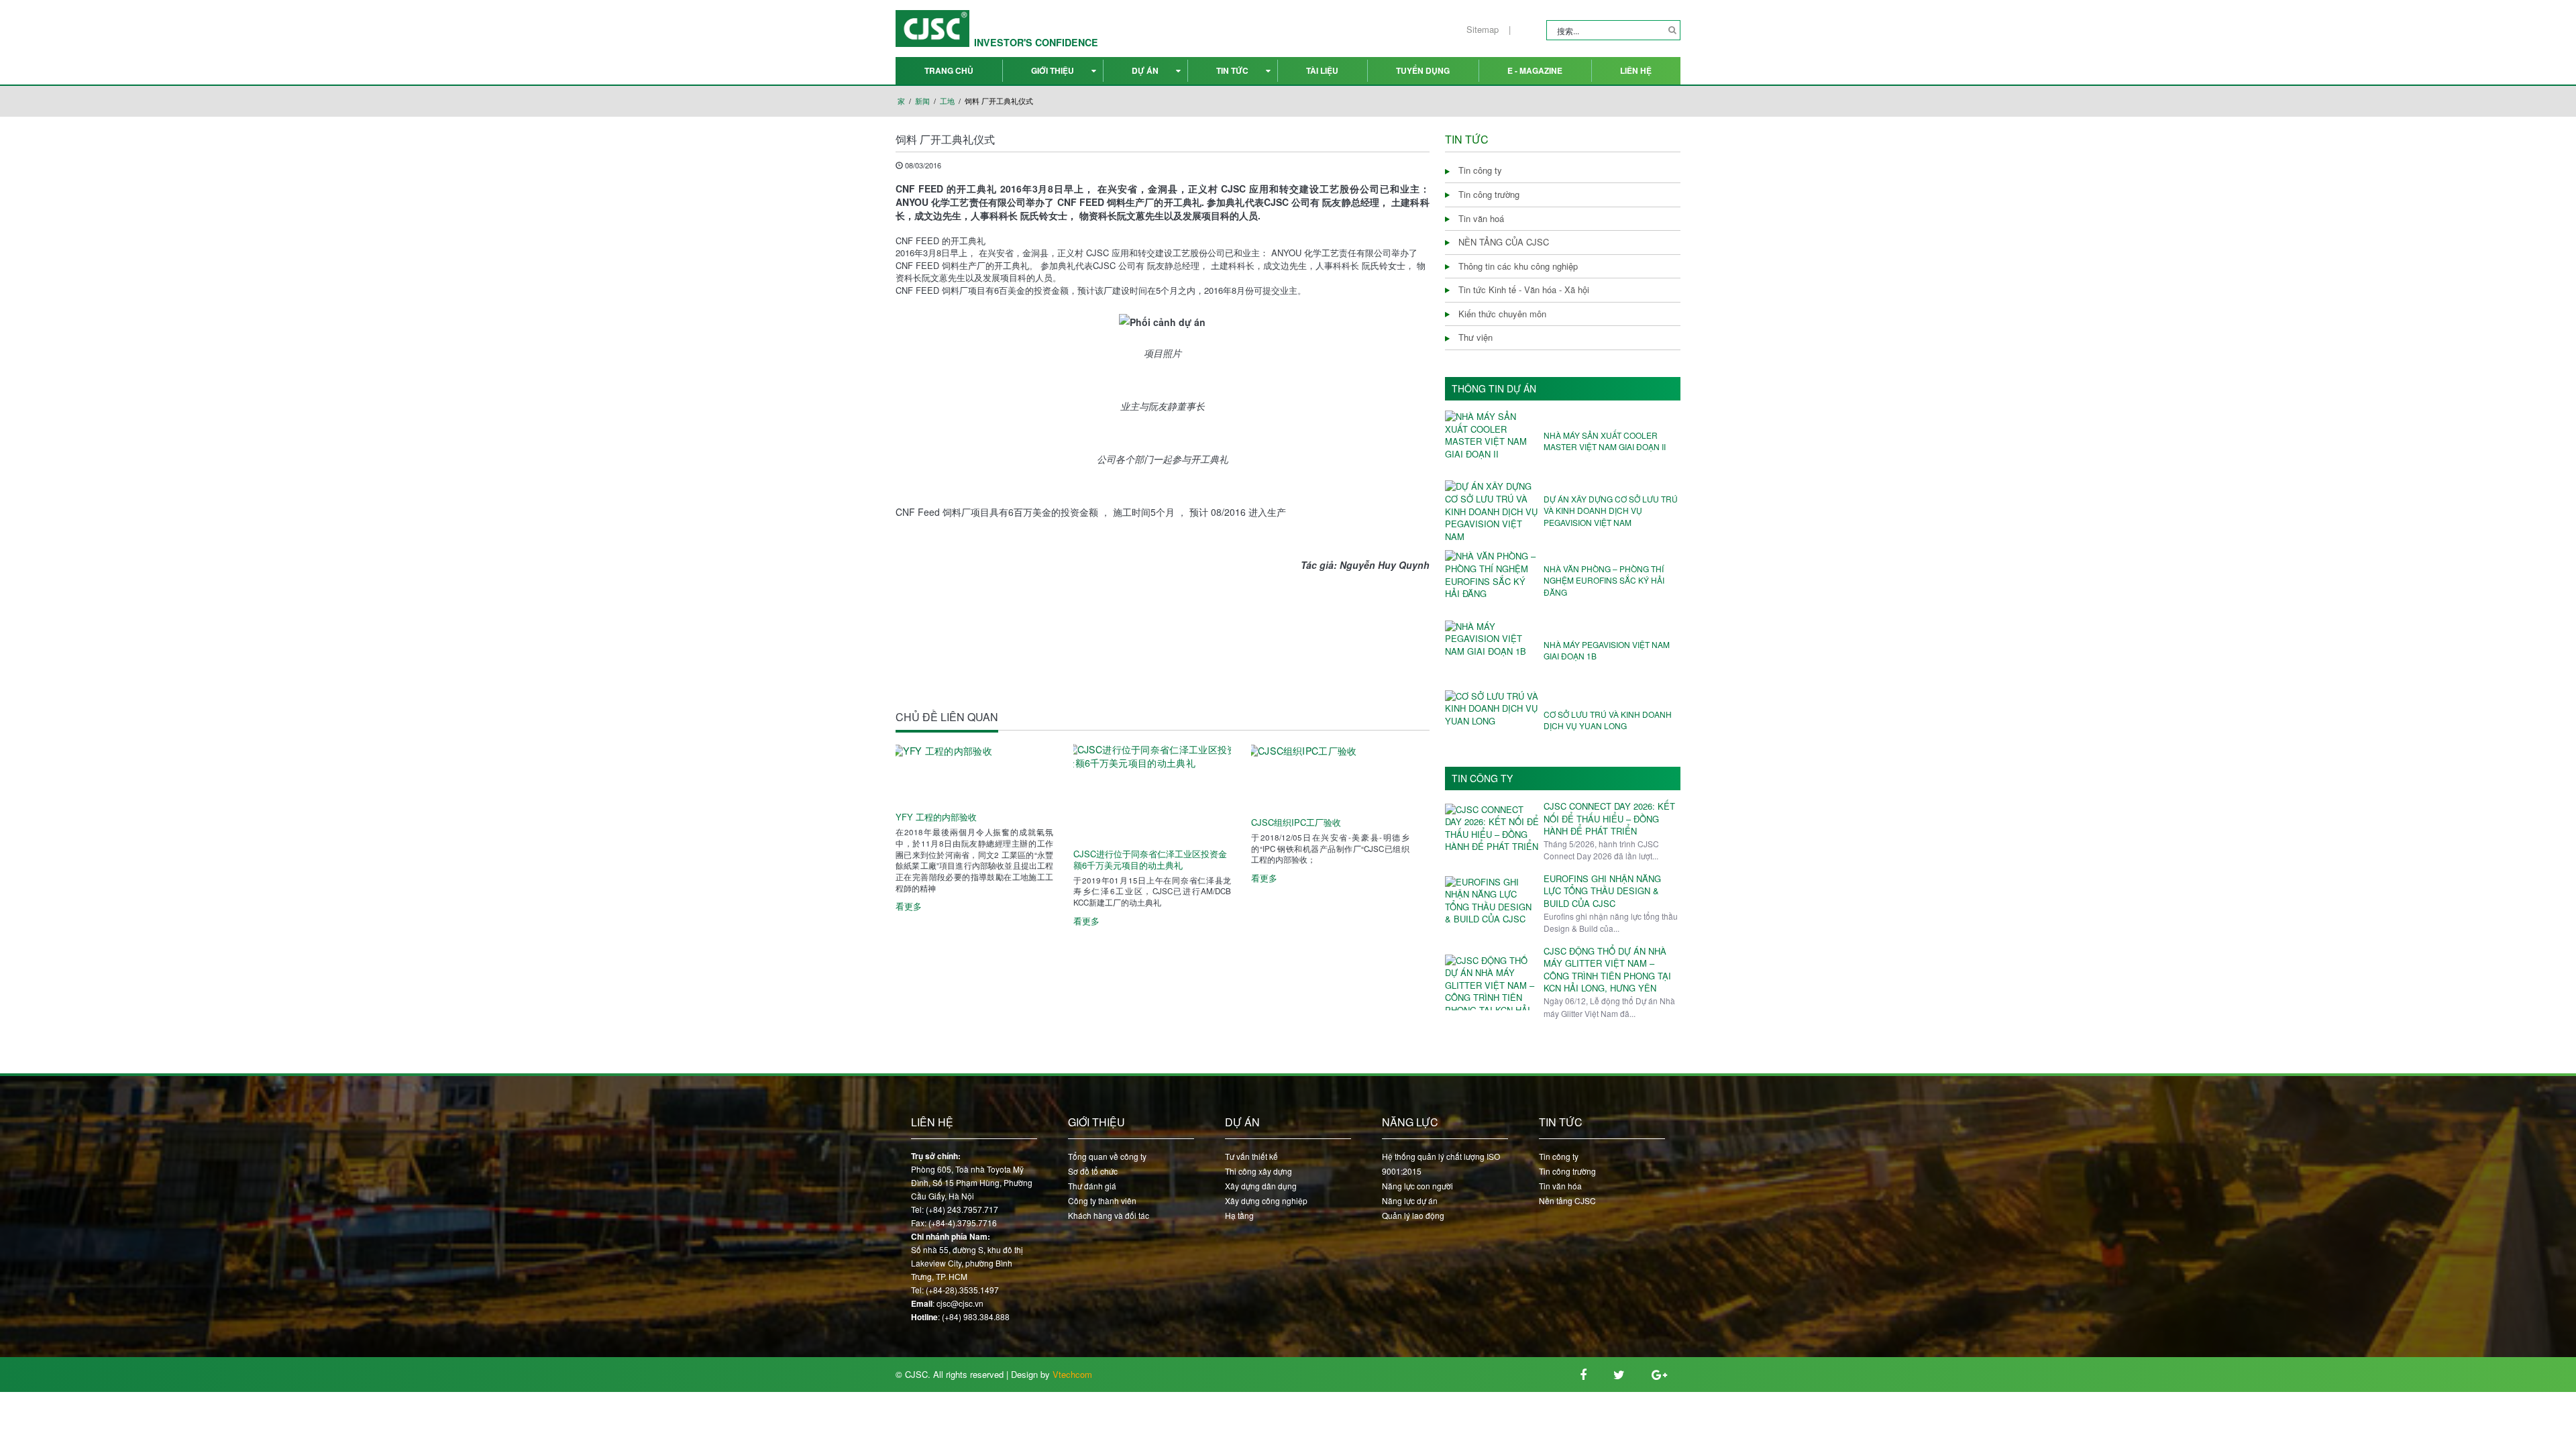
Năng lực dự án (1410, 1200)
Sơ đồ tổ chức (1093, 1171)
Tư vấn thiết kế (1251, 1156)
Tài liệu (1322, 70)
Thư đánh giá (1092, 1186)
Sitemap (1483, 30)
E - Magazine (1535, 70)
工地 (947, 101)
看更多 (909, 906)
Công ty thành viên (1102, 1200)
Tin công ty (1482, 779)
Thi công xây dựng (1258, 1171)
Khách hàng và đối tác (1109, 1215)
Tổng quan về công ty (1107, 1156)
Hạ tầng (1239, 1215)
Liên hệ (1636, 70)
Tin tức (1232, 70)
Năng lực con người (1417, 1186)
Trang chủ (949, 70)
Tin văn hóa (1560, 1186)
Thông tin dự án (1494, 389)
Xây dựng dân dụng (1261, 1186)
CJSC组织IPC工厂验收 (1296, 823)
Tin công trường (1567, 1171)
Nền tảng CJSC (1567, 1200)
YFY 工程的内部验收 (936, 817)
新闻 (922, 101)
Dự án (1145, 70)
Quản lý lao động (1413, 1215)
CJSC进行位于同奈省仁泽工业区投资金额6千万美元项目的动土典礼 (1150, 860)
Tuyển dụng (1423, 70)
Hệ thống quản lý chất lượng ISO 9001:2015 (1441, 1164)
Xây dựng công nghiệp (1266, 1200)
